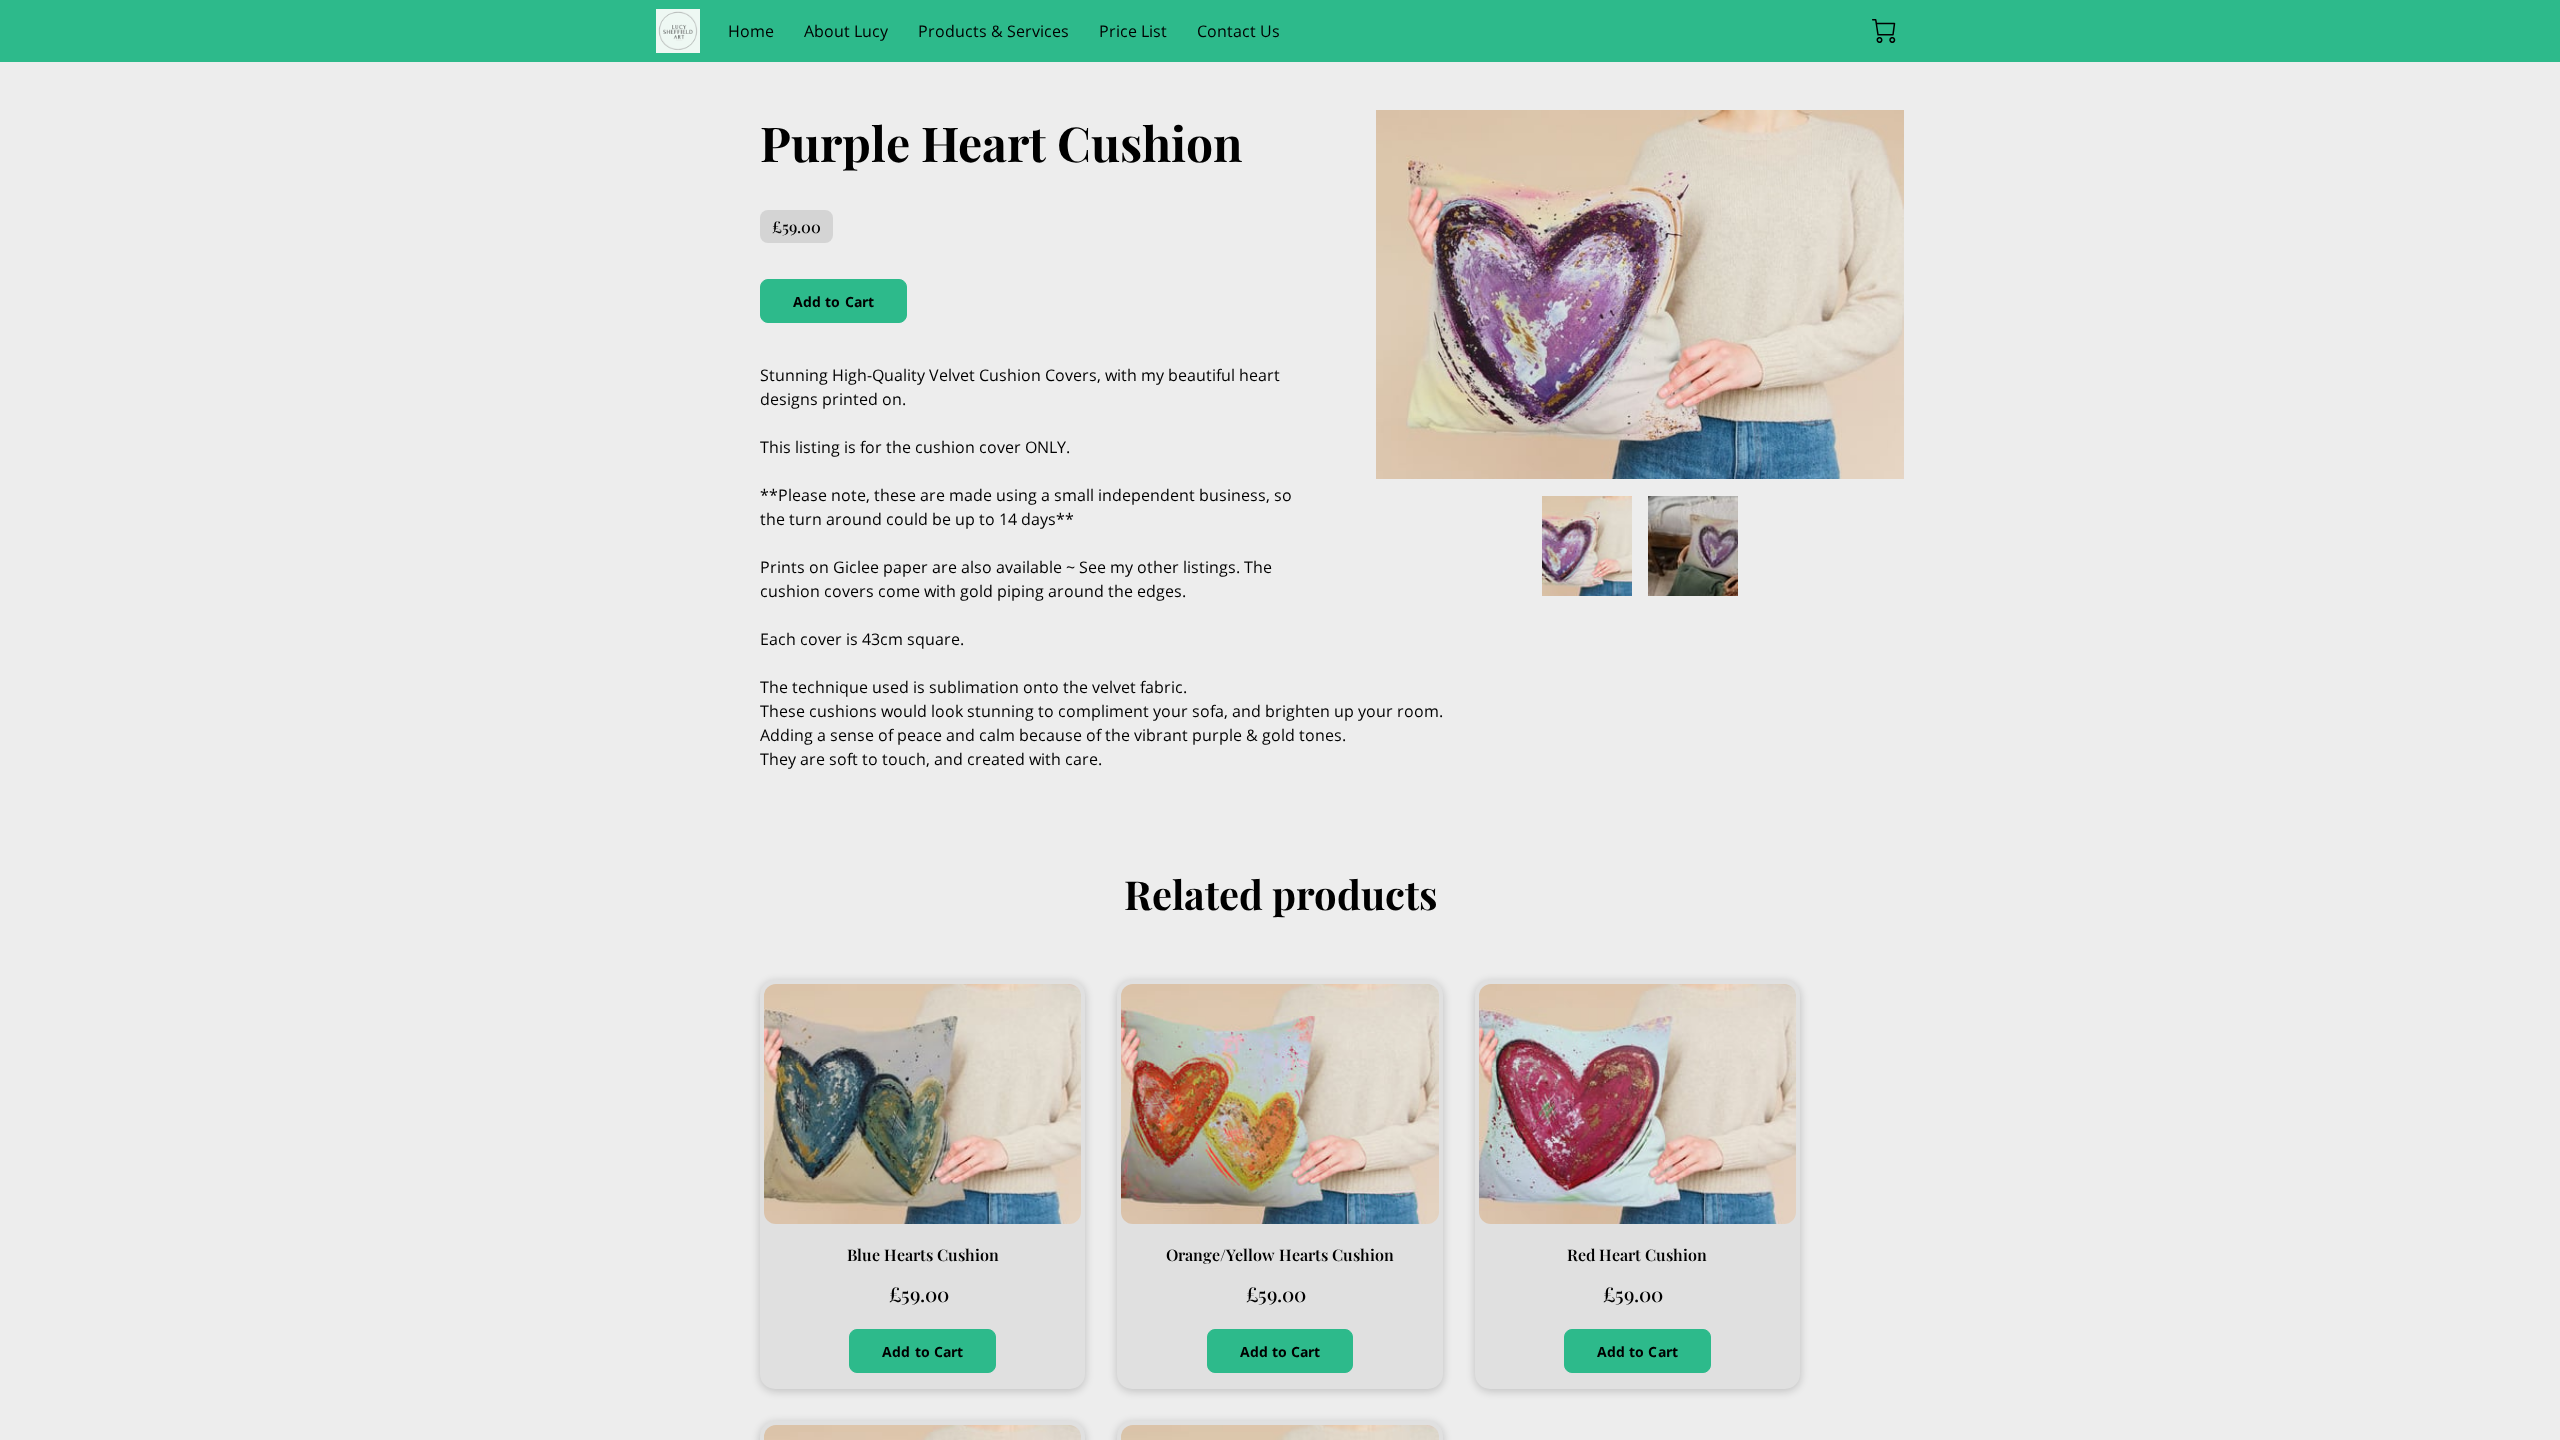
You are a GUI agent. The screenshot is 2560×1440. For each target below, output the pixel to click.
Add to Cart (833, 301)
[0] (1884, 31)
